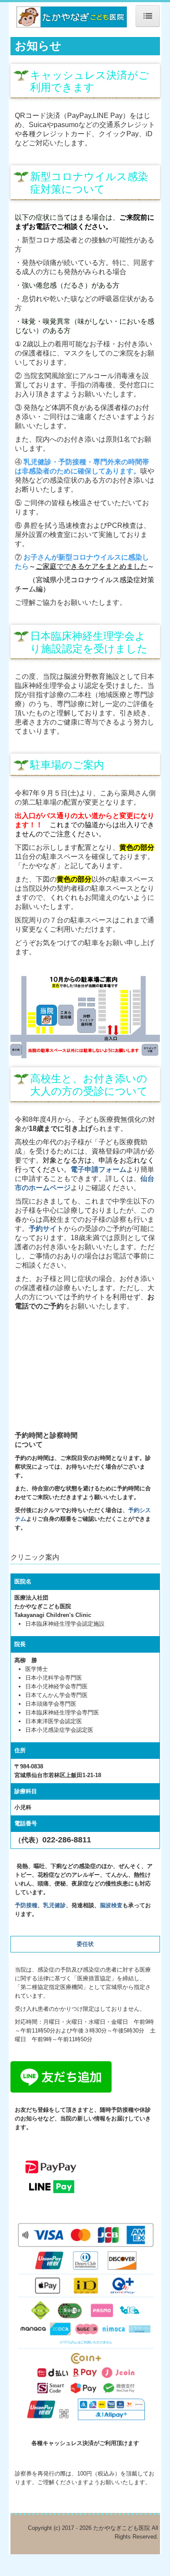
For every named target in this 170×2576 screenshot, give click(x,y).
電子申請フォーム (99, 1169)
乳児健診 (54, 1905)
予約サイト (46, 1229)
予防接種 (26, 1905)
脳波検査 (111, 1905)
